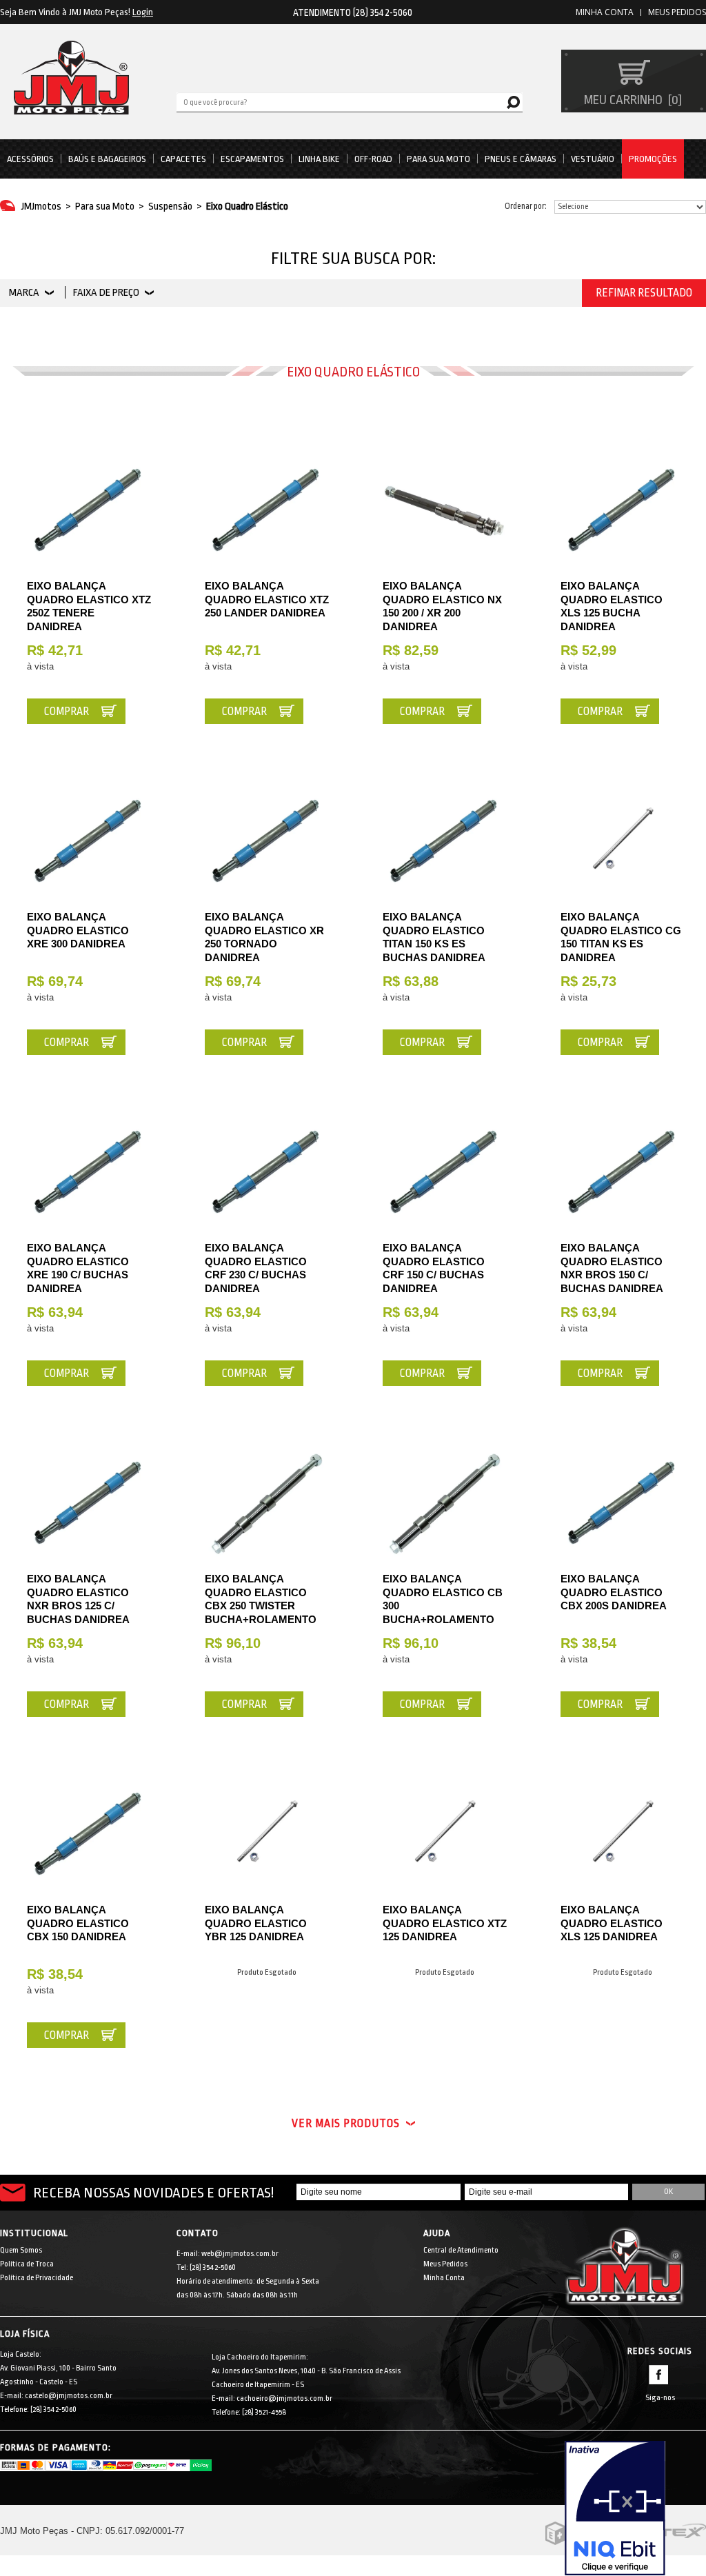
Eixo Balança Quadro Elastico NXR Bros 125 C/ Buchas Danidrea (78, 1599)
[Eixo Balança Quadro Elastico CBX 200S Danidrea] (623, 1503)
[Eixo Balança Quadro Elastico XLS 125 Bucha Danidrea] (623, 510)
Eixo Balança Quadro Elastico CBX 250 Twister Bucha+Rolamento (261, 1599)
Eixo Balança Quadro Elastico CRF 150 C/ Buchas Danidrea (434, 1268)
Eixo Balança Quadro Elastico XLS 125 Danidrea (612, 1923)
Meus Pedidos (677, 12)
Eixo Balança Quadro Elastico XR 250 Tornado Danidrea (264, 937)
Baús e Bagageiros (107, 159)
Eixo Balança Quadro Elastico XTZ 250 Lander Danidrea (267, 599)
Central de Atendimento (461, 2250)
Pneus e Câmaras (521, 159)
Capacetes (183, 159)
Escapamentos (252, 159)
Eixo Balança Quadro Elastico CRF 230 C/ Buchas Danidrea (256, 1268)
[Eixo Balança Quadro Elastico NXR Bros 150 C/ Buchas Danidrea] (623, 1172)
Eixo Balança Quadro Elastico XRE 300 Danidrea (78, 930)
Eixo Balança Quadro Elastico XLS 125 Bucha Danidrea (612, 606)
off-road (373, 159)
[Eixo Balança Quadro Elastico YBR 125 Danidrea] (267, 1834)
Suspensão (170, 207)
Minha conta (605, 12)
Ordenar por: (526, 206)
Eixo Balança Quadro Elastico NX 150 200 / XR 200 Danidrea (442, 606)
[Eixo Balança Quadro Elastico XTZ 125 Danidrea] (445, 1834)
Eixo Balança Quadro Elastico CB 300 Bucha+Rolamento (443, 1599)
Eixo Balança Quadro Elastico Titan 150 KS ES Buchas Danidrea (434, 937)
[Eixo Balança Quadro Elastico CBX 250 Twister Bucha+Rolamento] (267, 1503)
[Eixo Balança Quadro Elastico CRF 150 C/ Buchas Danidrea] (445, 1172)
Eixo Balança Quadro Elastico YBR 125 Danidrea (256, 1923)
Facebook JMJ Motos (658, 2375)
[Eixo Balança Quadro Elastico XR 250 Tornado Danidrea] (267, 841)
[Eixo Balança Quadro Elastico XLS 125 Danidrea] (623, 1834)
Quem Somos (21, 2250)
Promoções (653, 159)
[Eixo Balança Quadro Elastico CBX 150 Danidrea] (89, 1834)
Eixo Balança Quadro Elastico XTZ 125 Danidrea (445, 1923)
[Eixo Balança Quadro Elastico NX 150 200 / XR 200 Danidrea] (445, 510)
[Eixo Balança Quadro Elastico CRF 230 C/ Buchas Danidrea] (267, 1172)
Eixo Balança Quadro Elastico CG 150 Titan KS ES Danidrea (621, 937)
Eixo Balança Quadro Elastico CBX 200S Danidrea (614, 1592)
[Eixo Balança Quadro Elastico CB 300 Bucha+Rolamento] (445, 1503)
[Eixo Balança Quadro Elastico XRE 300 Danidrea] (89, 841)
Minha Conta (444, 2278)
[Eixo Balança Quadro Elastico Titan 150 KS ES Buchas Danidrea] (445, 841)
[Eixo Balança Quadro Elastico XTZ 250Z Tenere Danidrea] (89, 510)
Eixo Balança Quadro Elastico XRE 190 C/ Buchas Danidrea (78, 1268)
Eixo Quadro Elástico (247, 207)
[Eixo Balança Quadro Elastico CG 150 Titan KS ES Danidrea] (623, 841)
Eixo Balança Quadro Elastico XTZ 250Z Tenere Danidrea (89, 606)
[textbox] (350, 101)
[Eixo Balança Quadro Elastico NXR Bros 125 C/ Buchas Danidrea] (89, 1503)
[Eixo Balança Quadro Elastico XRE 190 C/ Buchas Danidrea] (89, 1172)
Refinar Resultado (644, 293)
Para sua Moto (105, 207)
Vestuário (593, 159)
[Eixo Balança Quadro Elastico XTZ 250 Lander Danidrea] (267, 510)
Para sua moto (438, 159)
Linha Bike (319, 159)
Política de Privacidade (37, 2278)
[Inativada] (635, 2508)
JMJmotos (41, 207)
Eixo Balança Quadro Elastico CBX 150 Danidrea (78, 1923)
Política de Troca (27, 2264)
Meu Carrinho (631, 100)
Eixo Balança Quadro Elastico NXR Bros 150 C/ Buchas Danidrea (612, 1268)
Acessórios (30, 159)
